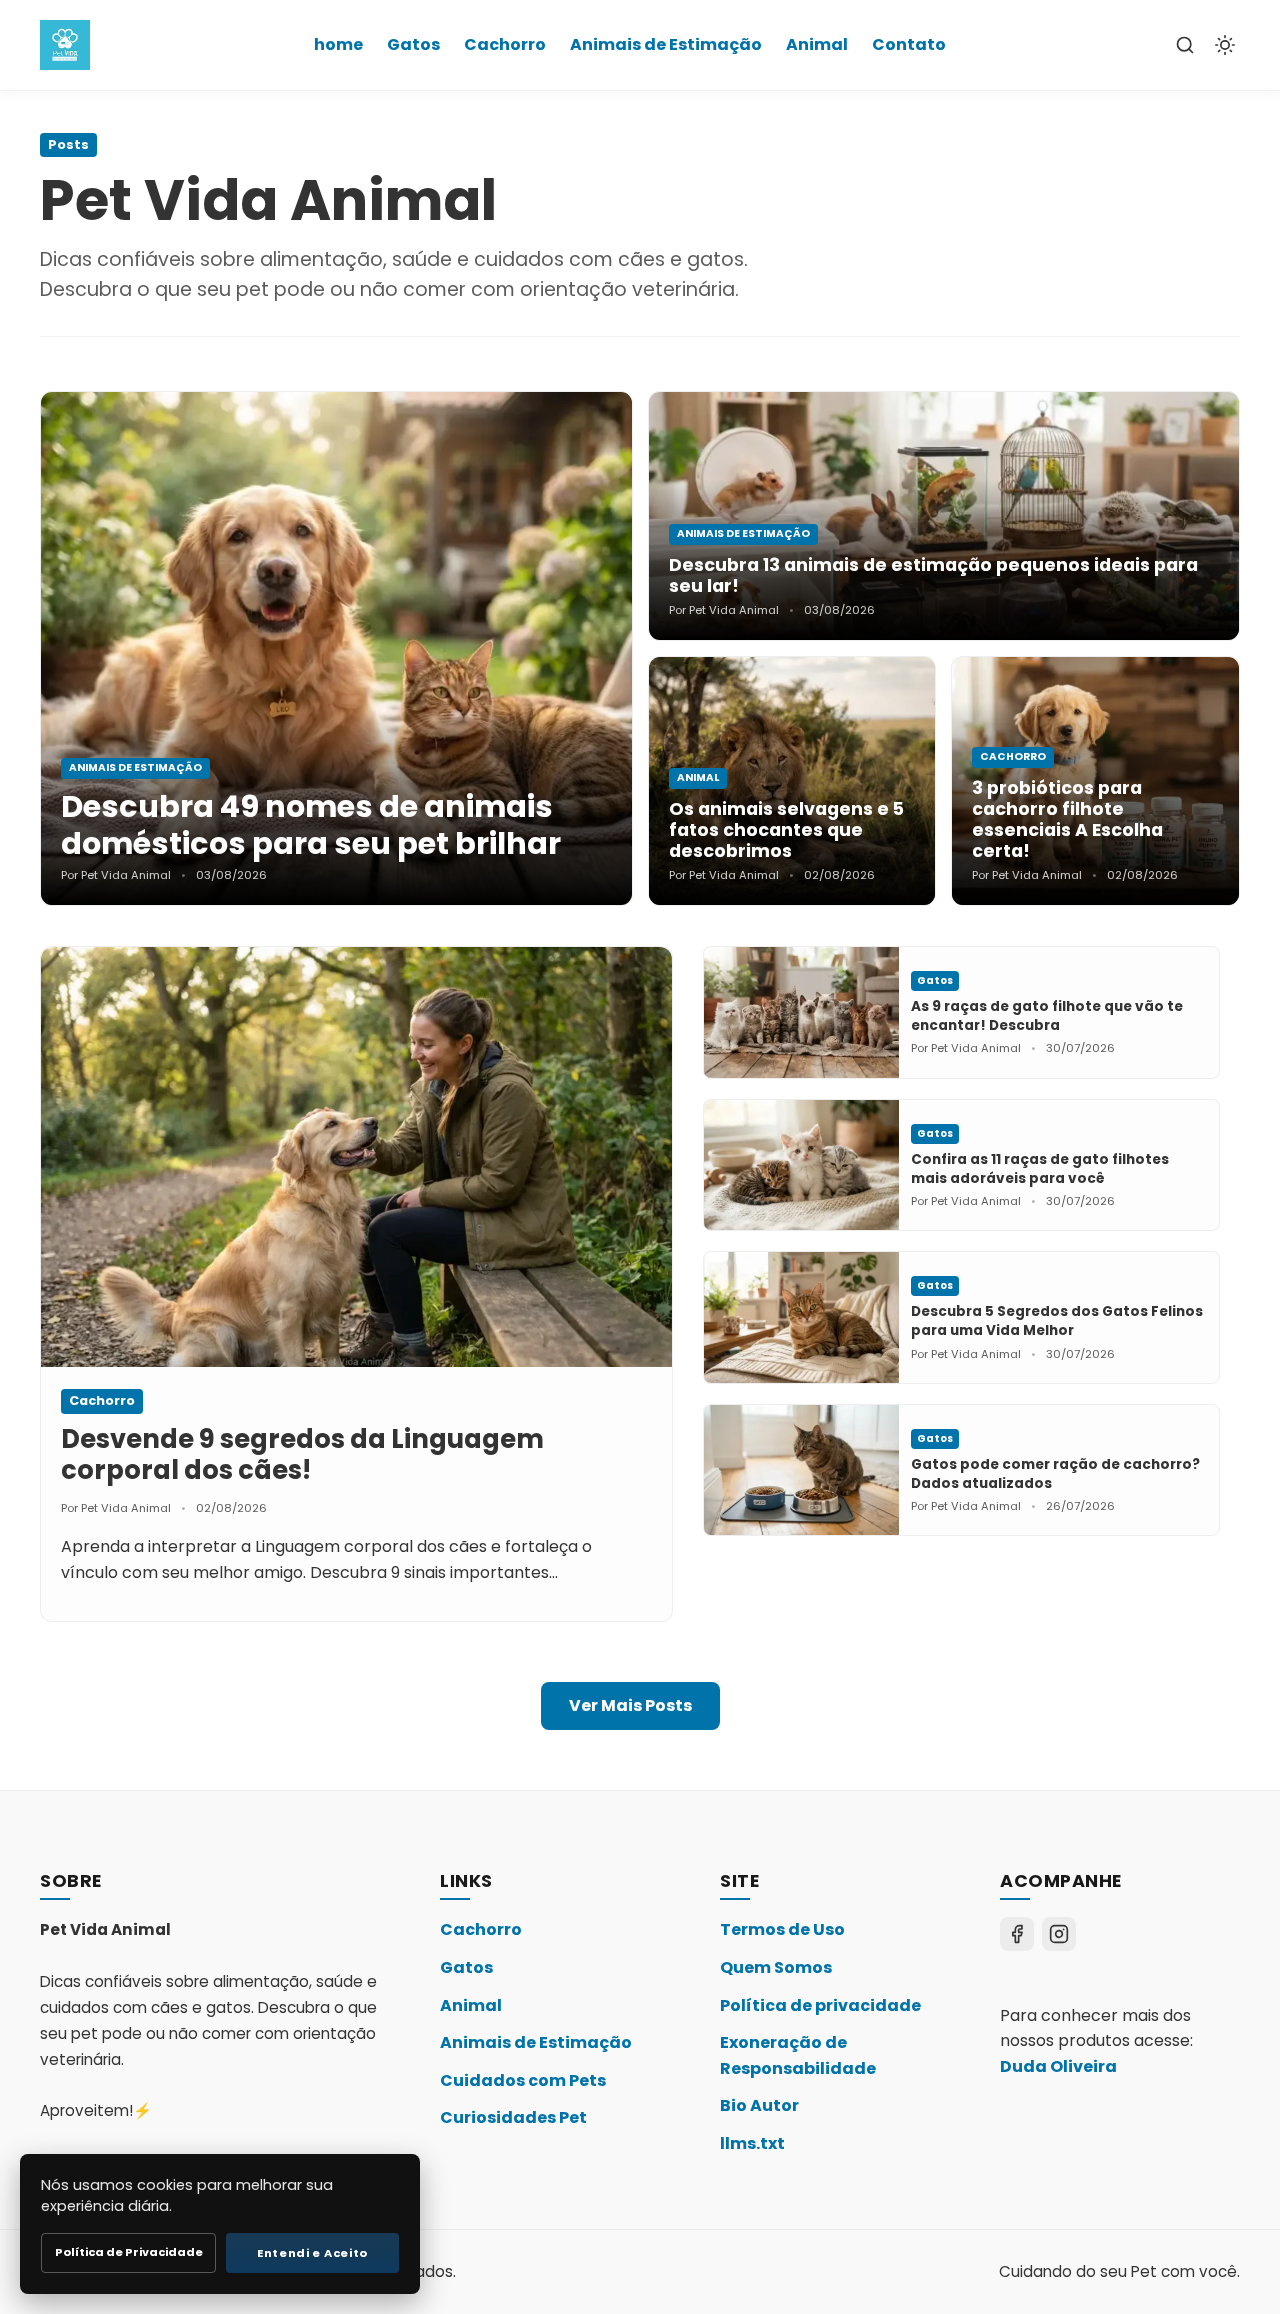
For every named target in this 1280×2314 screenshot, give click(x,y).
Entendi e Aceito (312, 2253)
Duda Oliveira (1058, 2066)
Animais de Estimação (666, 44)
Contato (909, 44)
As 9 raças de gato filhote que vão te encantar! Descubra (1047, 1016)
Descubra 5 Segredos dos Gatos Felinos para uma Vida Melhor (1057, 1321)
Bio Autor (759, 2105)
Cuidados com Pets (523, 2080)
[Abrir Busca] (1185, 45)
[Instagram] (1059, 1934)
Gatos (413, 44)
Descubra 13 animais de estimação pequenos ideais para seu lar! (933, 575)
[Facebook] (1017, 1934)
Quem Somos (776, 1967)
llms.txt (752, 2143)
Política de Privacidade (129, 2252)
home (338, 44)
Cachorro (505, 44)
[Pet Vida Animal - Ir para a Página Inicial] (65, 45)
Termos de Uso (782, 1929)
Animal (817, 44)
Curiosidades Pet (513, 2117)
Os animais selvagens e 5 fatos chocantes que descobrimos (786, 830)
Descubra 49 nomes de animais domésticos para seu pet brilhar (311, 824)
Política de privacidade (820, 2005)
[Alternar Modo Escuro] (1225, 45)
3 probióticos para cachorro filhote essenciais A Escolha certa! (1067, 819)
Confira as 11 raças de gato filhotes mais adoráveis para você (1040, 1169)
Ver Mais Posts (630, 1705)
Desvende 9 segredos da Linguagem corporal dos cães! (302, 1454)
